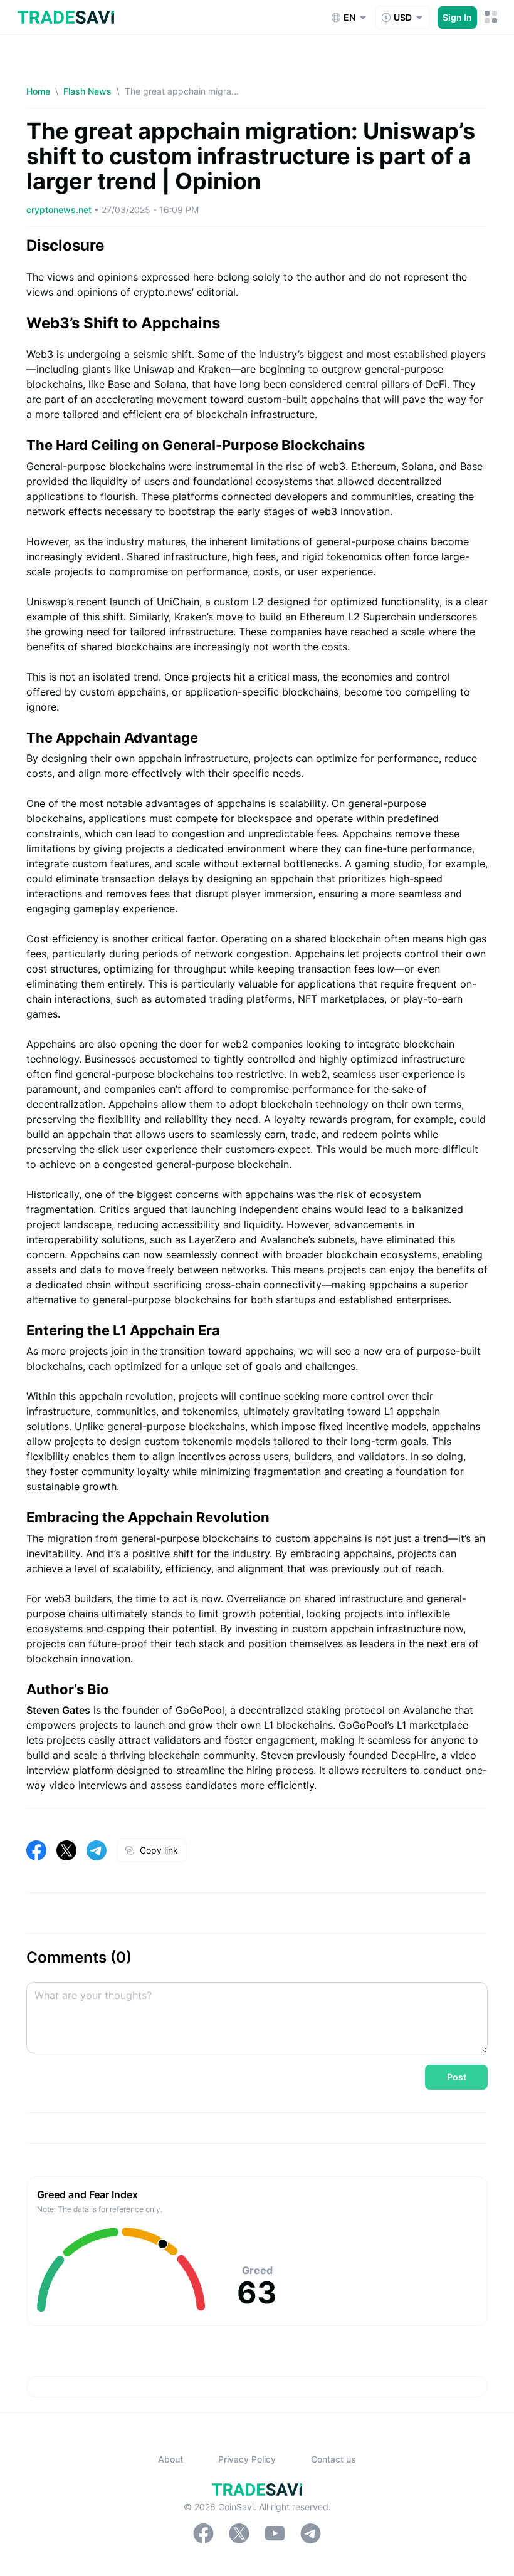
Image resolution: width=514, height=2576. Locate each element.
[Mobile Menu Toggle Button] (491, 17)
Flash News (87, 91)
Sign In (457, 17)
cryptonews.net (60, 210)
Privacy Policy (247, 2459)
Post (457, 2077)
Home (38, 91)
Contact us (333, 2459)
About (170, 2459)
